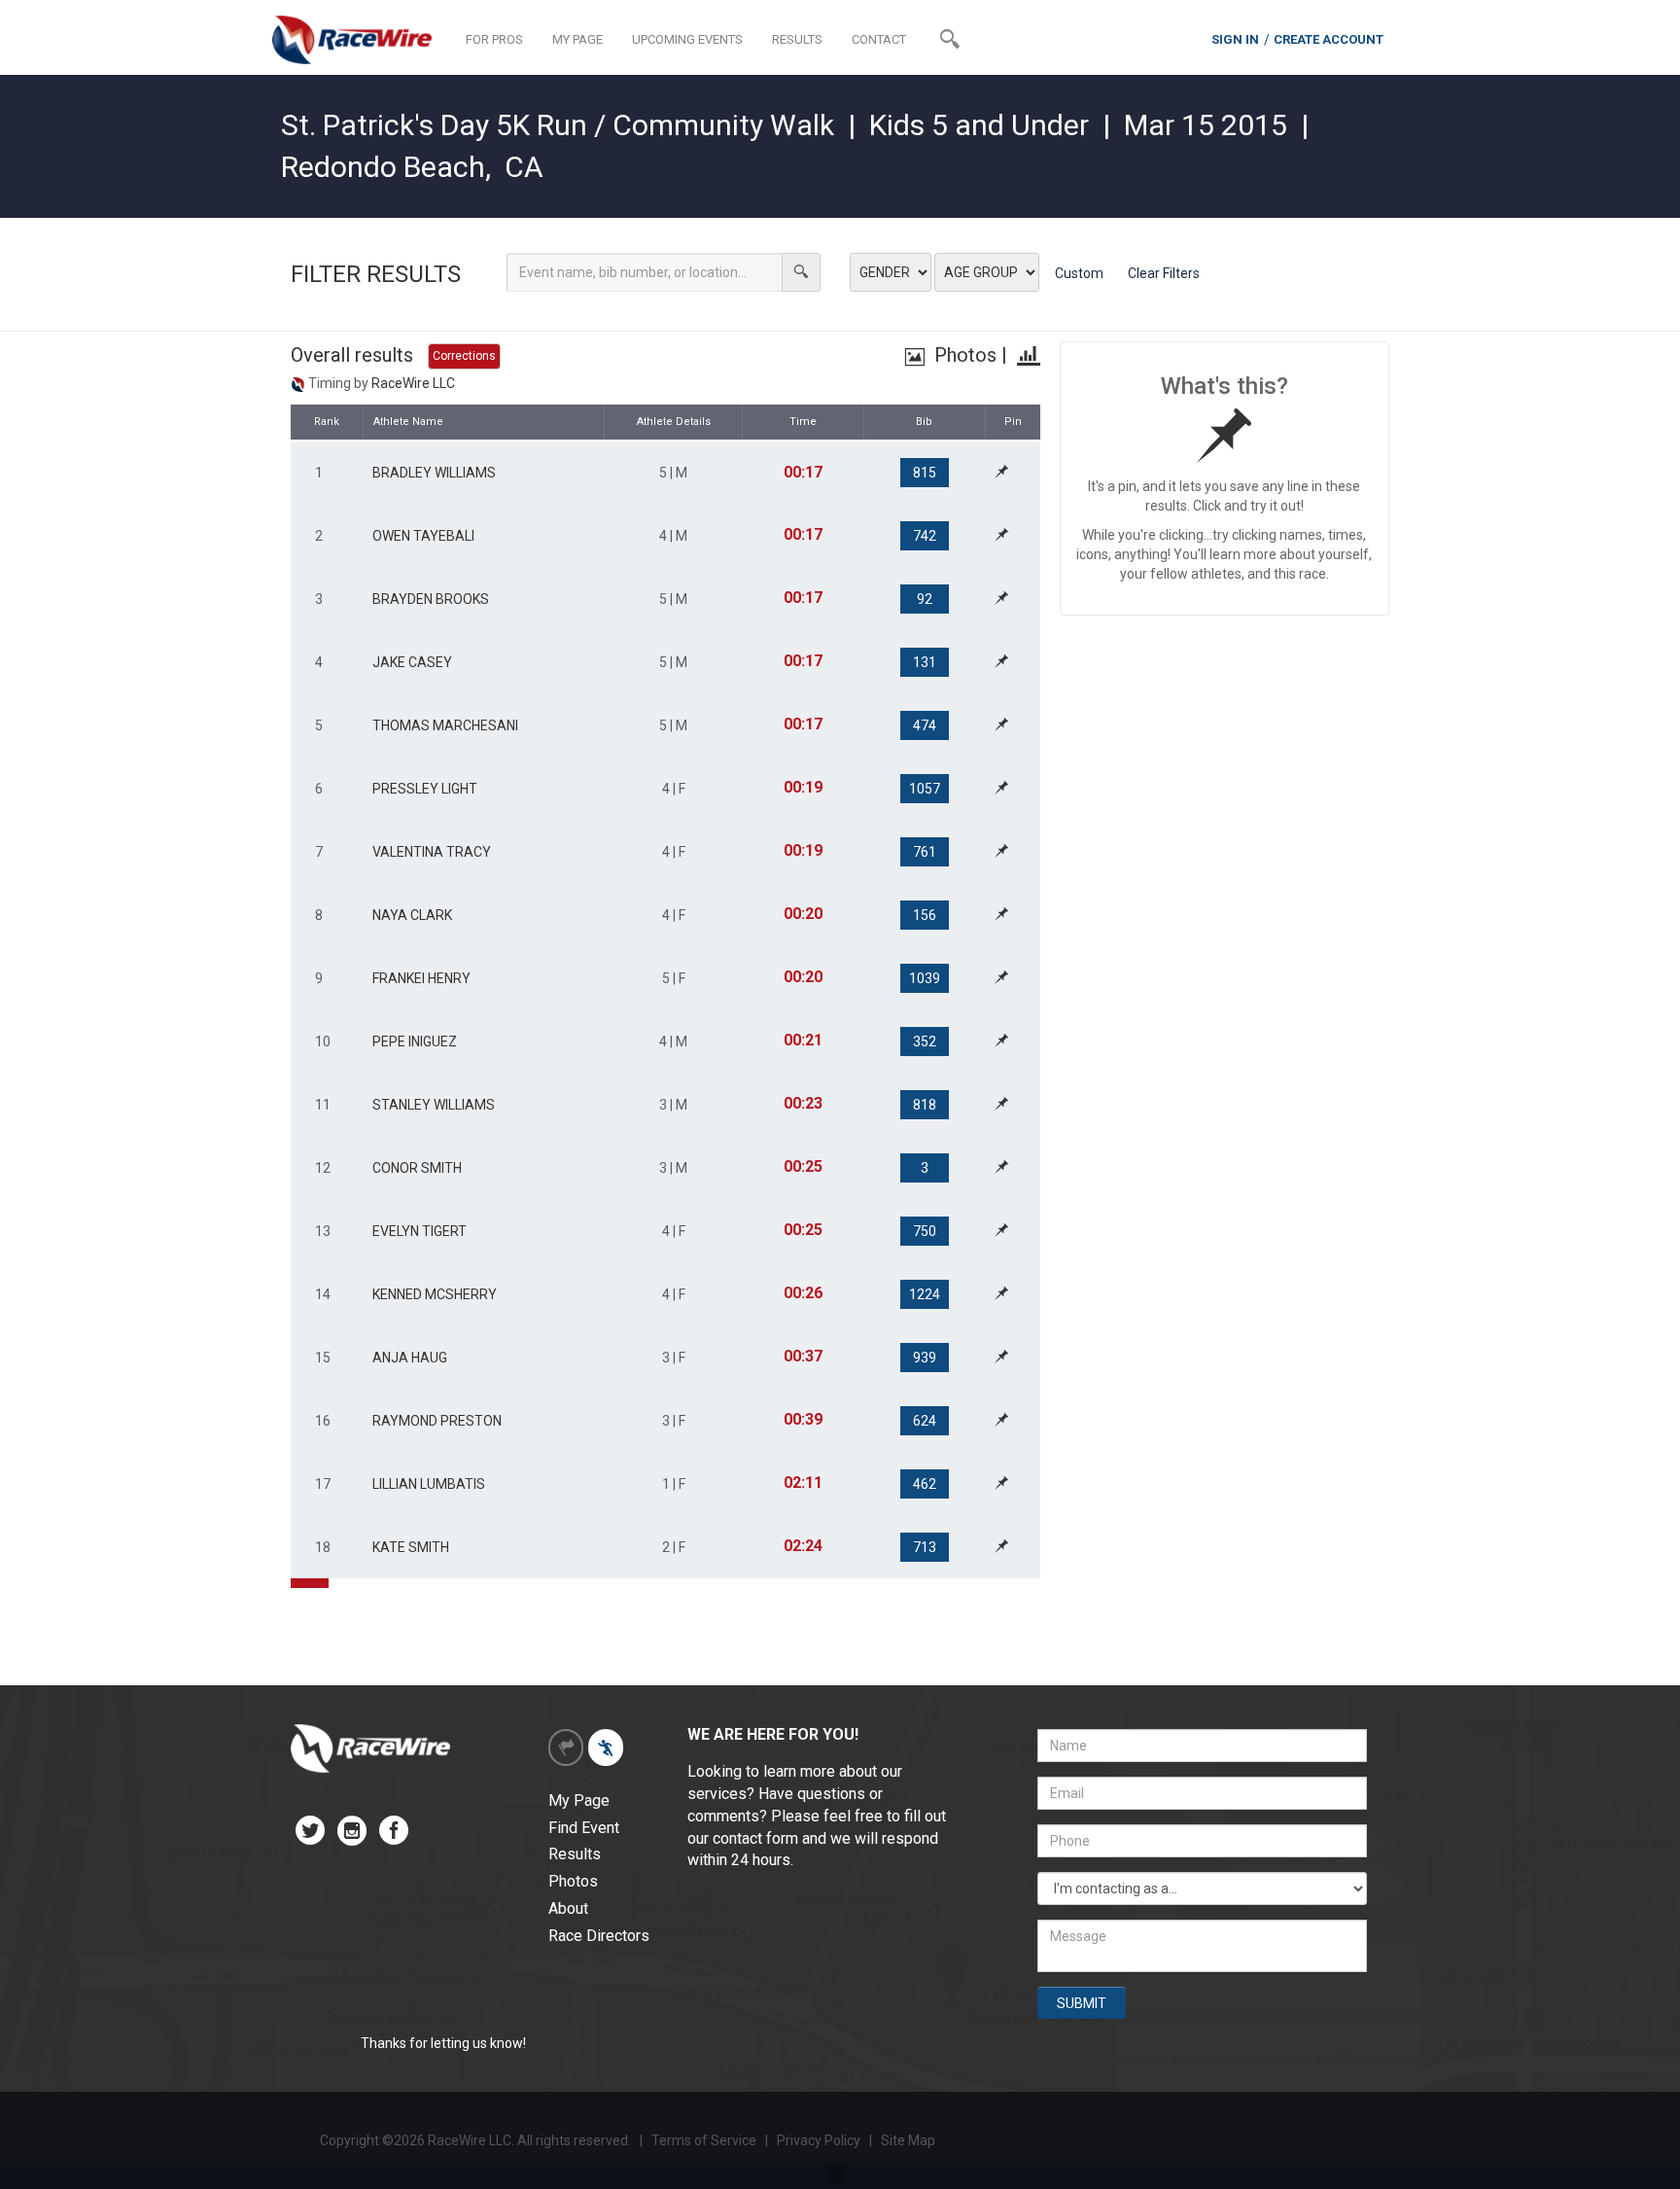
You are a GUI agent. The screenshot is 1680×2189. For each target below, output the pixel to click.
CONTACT (879, 39)
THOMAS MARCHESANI (445, 725)
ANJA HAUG (410, 1358)
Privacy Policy (820, 2140)
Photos (963, 355)
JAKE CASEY (412, 662)
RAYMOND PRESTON (437, 1421)
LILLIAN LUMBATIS (429, 1484)
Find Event (584, 1828)
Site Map (908, 2140)
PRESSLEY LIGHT (425, 789)
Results (575, 1854)
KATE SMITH (411, 1547)
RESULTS (797, 39)
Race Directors (599, 1936)
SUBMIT (1082, 2003)
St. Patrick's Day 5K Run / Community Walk (558, 125)
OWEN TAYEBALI (423, 536)
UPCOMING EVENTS (687, 39)
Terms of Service (704, 2140)
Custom (1079, 273)
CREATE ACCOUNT (1329, 39)
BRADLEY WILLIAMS (434, 473)
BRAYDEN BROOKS (431, 599)
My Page (579, 1801)
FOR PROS (494, 39)
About (568, 1908)
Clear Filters (1164, 273)
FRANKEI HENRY (421, 978)
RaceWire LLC (413, 383)
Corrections (464, 356)
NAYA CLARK (412, 915)
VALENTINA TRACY (432, 852)
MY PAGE (577, 39)
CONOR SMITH (417, 1168)
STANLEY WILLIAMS (434, 1105)
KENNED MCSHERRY (435, 1294)
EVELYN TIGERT (420, 1231)
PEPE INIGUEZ (415, 1042)
